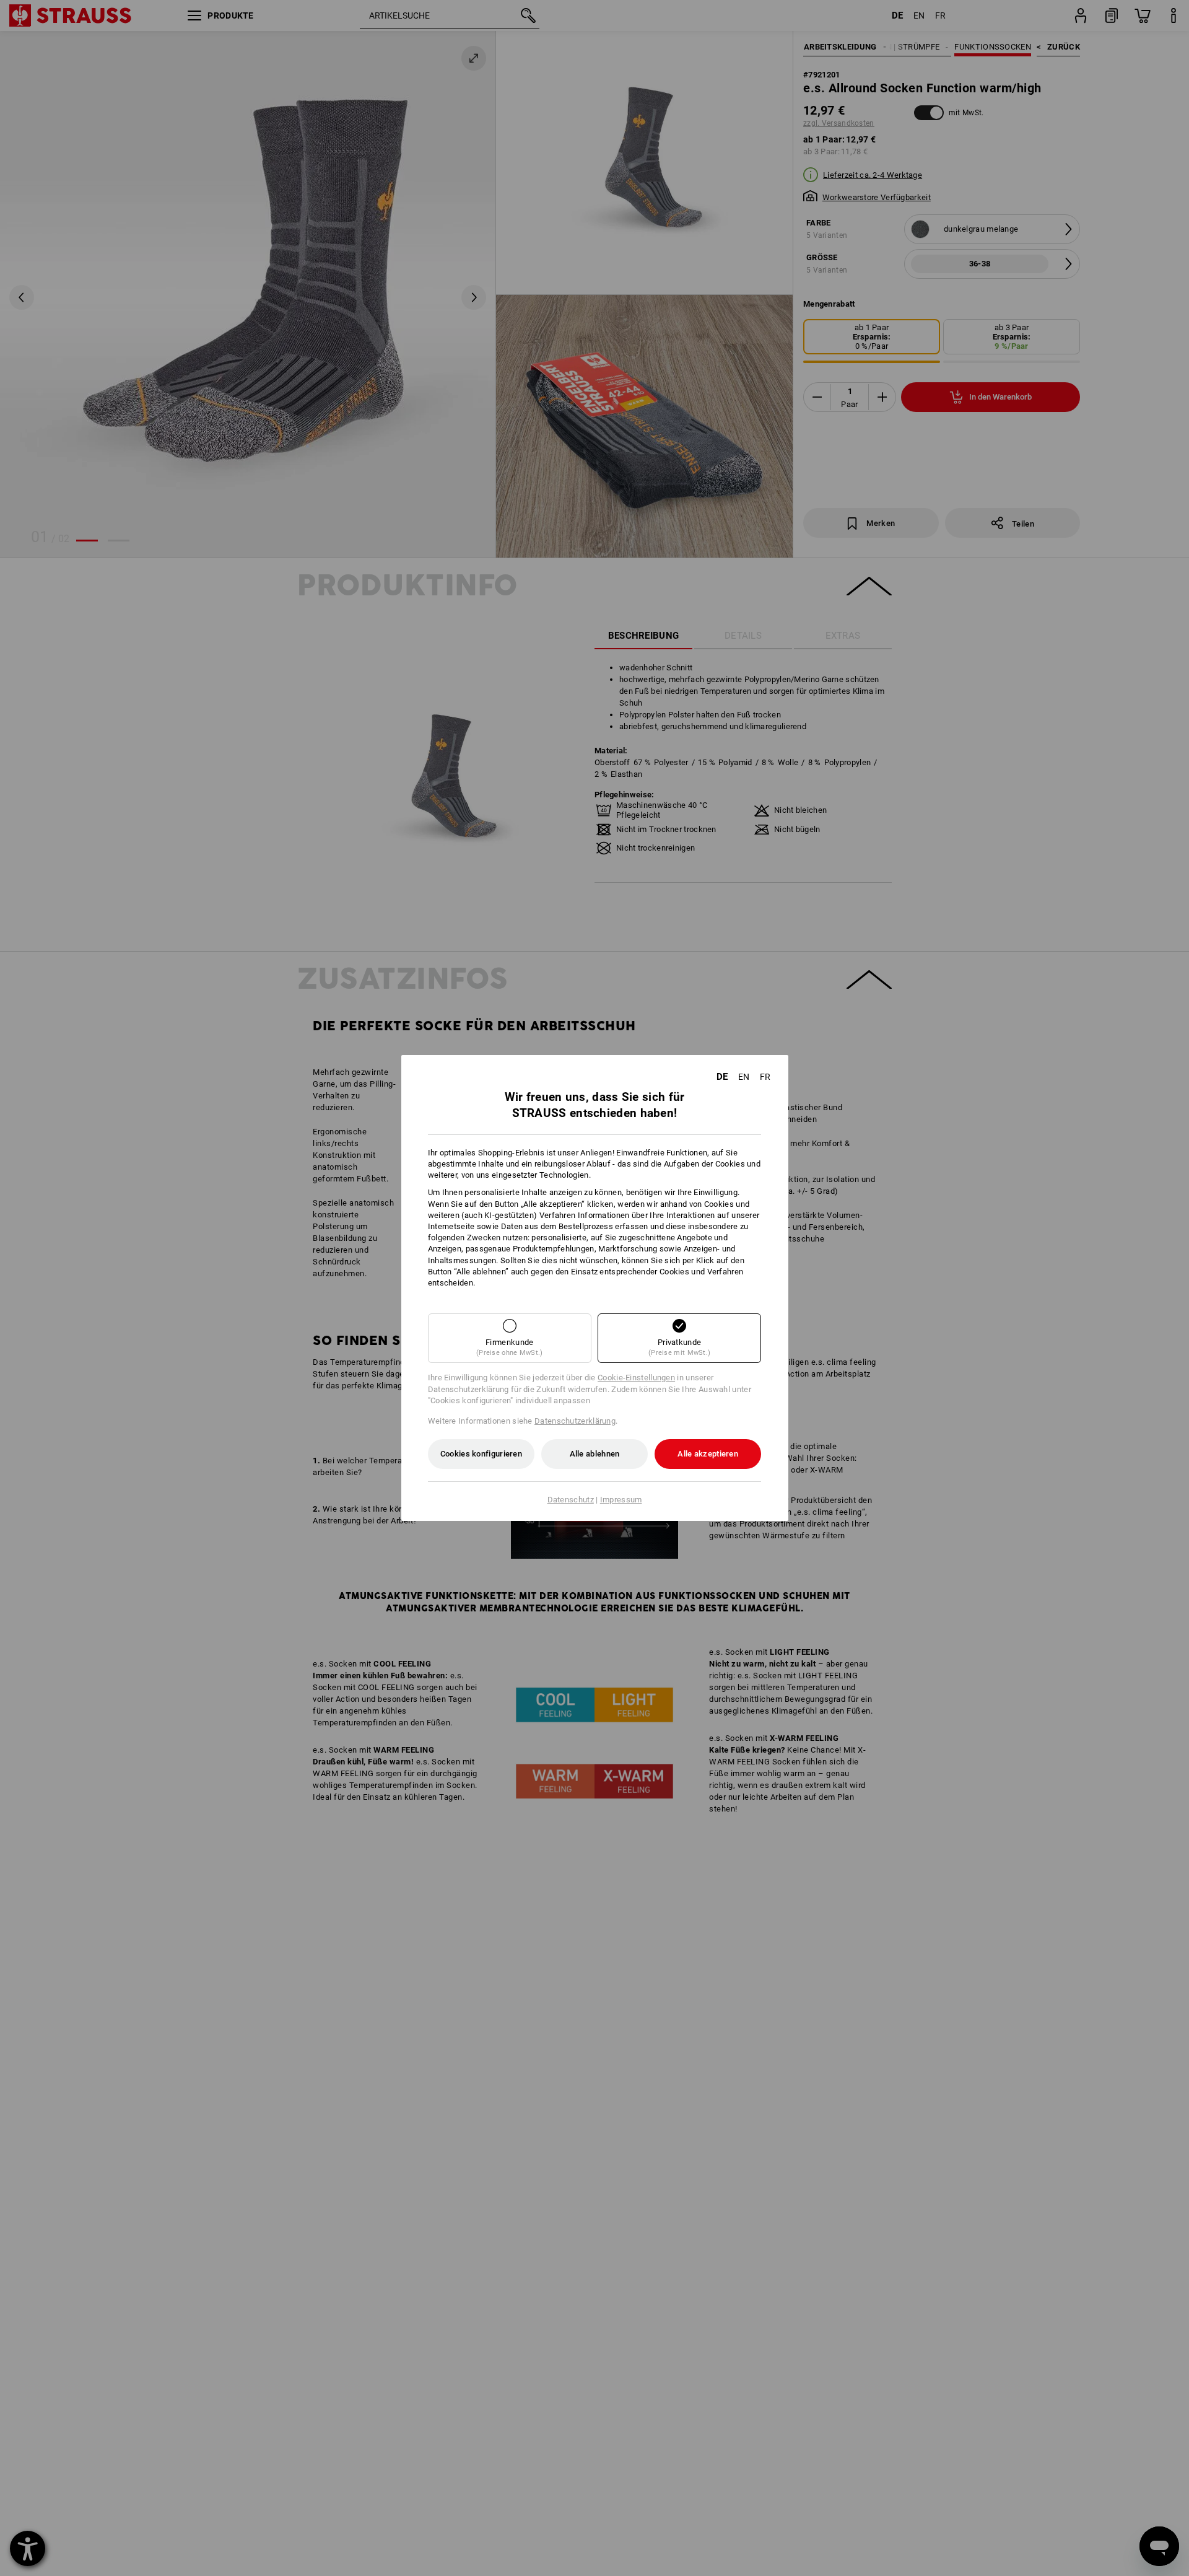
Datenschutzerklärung (575, 1421)
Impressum (621, 1500)
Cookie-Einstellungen (636, 1378)
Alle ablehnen (595, 1454)
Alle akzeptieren (708, 1454)
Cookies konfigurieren (481, 1454)
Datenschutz (571, 1500)
